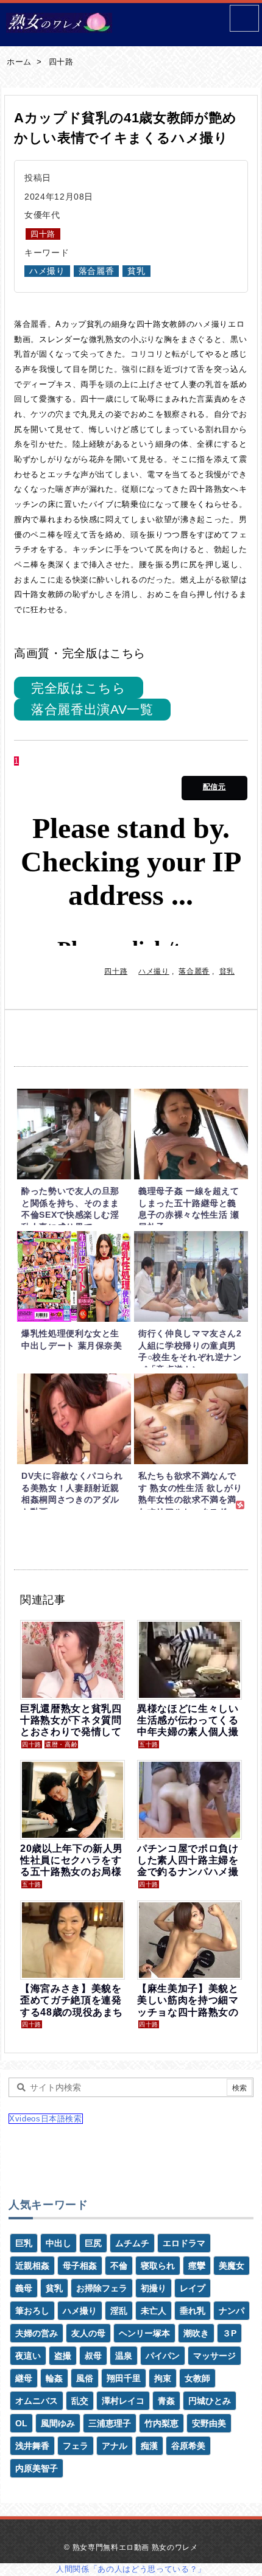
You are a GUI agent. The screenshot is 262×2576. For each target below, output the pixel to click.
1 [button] (16, 761)
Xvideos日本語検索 (46, 2119)
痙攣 (197, 2266)
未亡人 (154, 2311)
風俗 (85, 2378)
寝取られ (158, 2266)
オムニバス (37, 2401)
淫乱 (119, 2311)
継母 (24, 2378)
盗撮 (63, 2356)
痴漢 (149, 2446)
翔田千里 (124, 2378)
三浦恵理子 (110, 2423)
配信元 (214, 787)
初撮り (154, 2288)
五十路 (149, 1744)
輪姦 (54, 2378)
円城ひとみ (210, 2401)
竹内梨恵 (161, 2423)
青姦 (166, 2401)
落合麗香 (97, 271)
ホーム (19, 62)
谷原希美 (188, 2446)
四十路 (61, 62)
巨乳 (24, 2243)
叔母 (93, 2356)
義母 (24, 2288)
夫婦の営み (37, 2333)
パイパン (163, 2356)
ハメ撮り (47, 271)
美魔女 (232, 2266)
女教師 (197, 2378)
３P (229, 2333)
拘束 (163, 2378)
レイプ (193, 2288)
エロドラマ (184, 2243)
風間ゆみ (58, 2423)
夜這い (28, 2356)
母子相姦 (80, 2266)
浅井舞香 (32, 2446)
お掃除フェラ (102, 2288)
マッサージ (214, 2356)
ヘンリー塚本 (144, 2333)
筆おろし (32, 2311)
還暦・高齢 (61, 1744)
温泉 (124, 2356)
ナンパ (232, 2311)
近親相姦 (32, 2266)
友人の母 (88, 2333)
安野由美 (209, 2423)
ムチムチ (132, 2243)
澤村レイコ (123, 2401)
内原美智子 (37, 2468)
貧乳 (136, 271)
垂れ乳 (193, 2311)
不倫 (119, 2266)
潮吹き (196, 2333)
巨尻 (93, 2243)
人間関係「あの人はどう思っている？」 (131, 2569)
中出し (58, 2243)
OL (21, 2423)
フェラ (76, 2446)
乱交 (80, 2401)
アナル (115, 2446)
